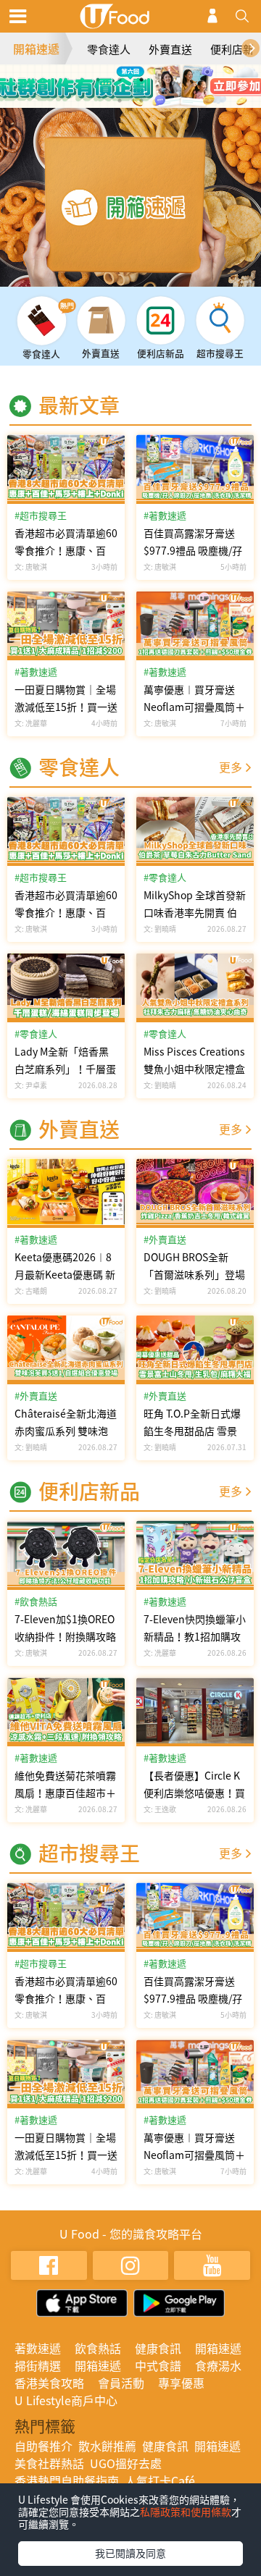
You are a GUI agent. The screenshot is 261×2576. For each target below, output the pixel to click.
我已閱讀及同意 (130, 2553)
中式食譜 (158, 2365)
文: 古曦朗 (31, 1291)
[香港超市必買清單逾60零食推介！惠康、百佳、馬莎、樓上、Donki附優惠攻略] (66, 468)
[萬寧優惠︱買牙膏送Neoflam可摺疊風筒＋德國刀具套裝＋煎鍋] (195, 625)
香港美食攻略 (49, 2383)
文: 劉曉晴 (160, 929)
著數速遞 (38, 2348)
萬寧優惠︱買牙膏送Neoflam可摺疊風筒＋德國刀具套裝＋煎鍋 (194, 707)
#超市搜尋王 (41, 515)
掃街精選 (38, 2365)
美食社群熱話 (49, 2463)
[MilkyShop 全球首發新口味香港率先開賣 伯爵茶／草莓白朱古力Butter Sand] (195, 830)
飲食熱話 (98, 2348)
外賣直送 (170, 49)
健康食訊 (158, 2348)
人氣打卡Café (160, 2480)
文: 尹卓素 (31, 1085)
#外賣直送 (36, 1396)
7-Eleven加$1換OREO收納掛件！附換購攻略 (65, 1628)
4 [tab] (163, 80)
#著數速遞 (36, 672)
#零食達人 (36, 1034)
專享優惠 (181, 2383)
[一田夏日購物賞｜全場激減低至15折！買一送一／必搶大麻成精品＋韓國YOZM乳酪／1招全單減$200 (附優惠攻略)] (66, 625)
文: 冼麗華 (31, 723)
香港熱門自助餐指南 (67, 2480)
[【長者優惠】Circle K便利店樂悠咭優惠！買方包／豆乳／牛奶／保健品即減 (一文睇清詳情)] (195, 1711)
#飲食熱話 (36, 1601)
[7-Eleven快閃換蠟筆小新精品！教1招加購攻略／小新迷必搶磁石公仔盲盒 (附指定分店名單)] (195, 1554)
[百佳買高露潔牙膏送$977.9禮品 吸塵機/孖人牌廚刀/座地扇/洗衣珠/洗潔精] (195, 468)
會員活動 (121, 2383)
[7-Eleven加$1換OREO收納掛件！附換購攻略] (66, 1554)
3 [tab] (141, 80)
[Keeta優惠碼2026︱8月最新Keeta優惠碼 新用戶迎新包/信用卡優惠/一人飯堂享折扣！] (66, 1192)
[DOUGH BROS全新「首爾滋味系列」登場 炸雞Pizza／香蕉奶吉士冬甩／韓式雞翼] (195, 1192)
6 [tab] (141, 101)
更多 (231, 767)
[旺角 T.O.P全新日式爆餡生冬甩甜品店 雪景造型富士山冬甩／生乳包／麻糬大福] (195, 1349)
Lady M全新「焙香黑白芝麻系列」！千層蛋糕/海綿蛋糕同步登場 (65, 1069)
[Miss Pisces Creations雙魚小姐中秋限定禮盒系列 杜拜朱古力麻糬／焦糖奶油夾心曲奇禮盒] (195, 987)
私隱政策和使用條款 (186, 2512)
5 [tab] (120, 101)
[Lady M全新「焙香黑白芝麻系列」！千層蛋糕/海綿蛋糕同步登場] (66, 987)
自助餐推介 (43, 2446)
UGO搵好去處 (126, 2463)
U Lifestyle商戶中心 (66, 2400)
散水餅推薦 (107, 2446)
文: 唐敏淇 (31, 567)
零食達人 (109, 49)
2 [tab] (120, 80)
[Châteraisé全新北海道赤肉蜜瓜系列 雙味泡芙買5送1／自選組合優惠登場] (66, 1349)
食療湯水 (218, 2365)
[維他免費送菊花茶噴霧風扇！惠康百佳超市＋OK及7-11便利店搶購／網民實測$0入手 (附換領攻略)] (66, 1711)
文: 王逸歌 (160, 1809)
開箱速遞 (36, 49)
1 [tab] (98, 80)
